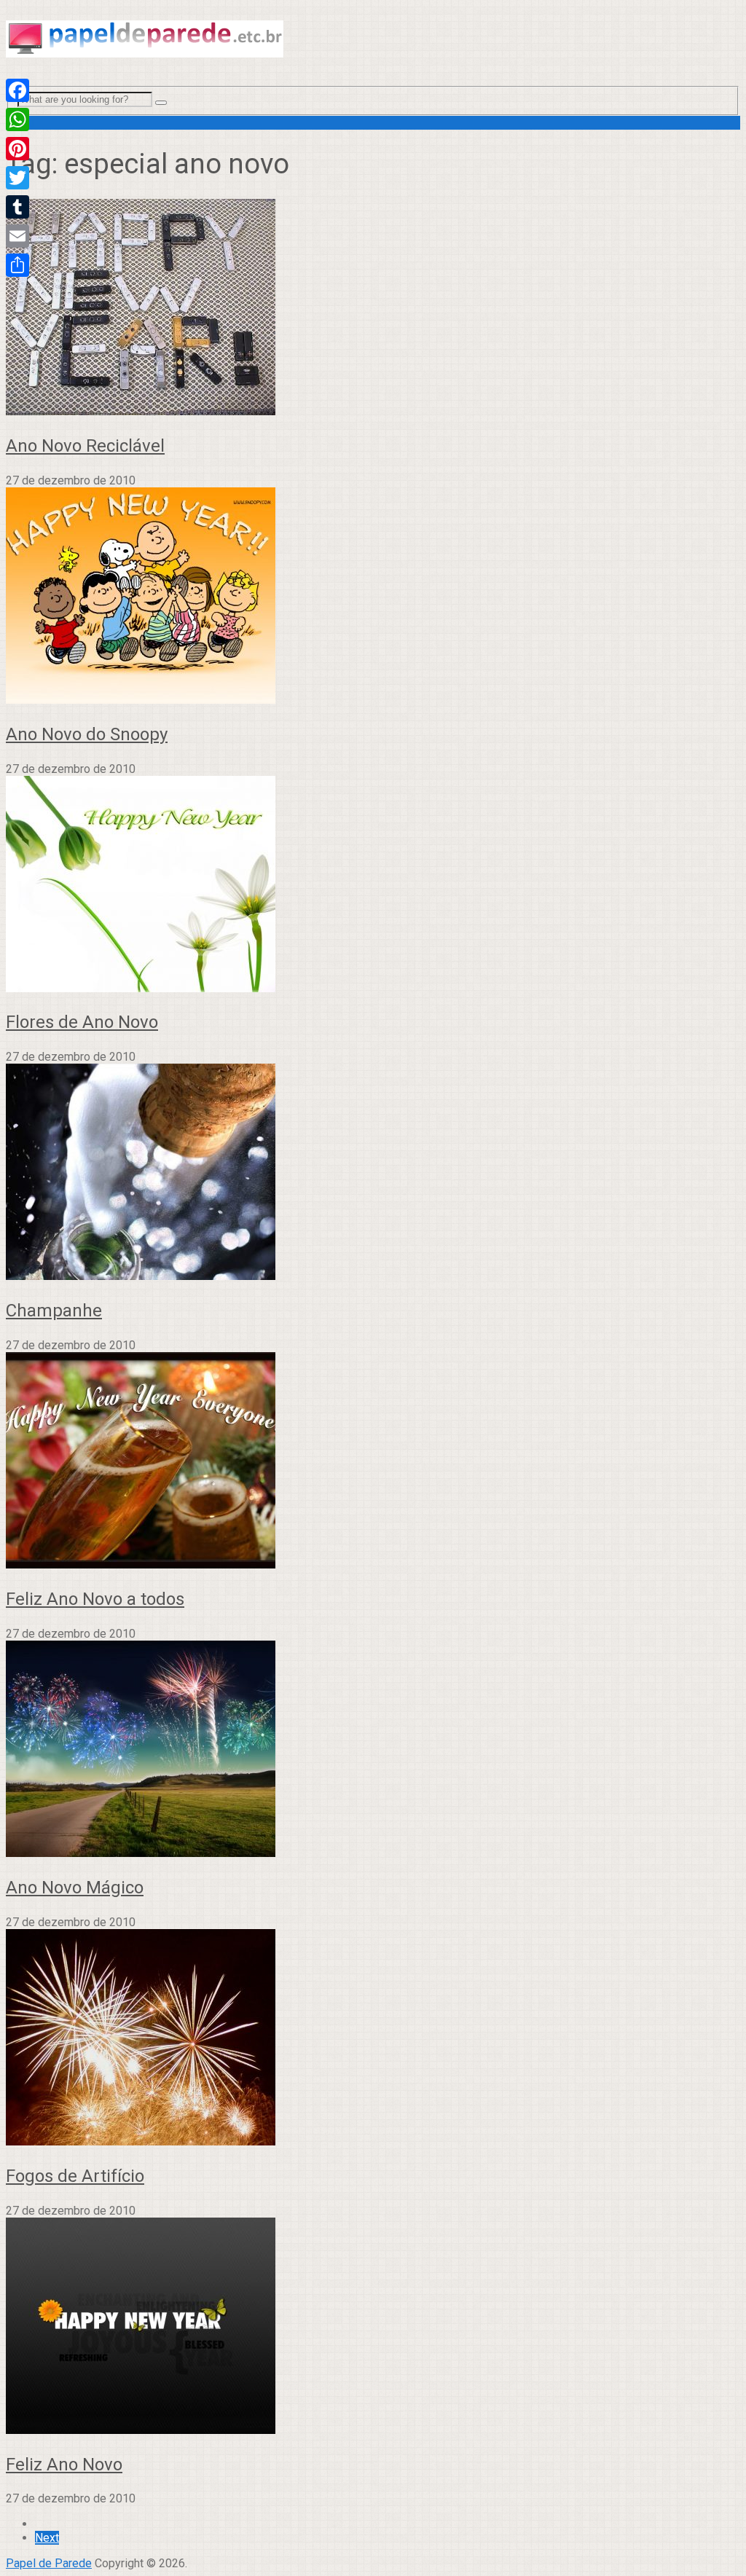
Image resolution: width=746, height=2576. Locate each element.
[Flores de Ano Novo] (373, 885)
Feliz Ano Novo (64, 2465)
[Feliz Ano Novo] (373, 2327)
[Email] (17, 236)
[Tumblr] (17, 207)
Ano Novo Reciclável (85, 446)
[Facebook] (17, 90)
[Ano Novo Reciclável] (373, 309)
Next (47, 2538)
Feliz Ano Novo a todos (95, 1599)
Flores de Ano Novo (82, 1022)
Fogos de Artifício (75, 2176)
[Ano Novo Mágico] (373, 1750)
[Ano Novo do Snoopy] (373, 597)
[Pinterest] (17, 149)
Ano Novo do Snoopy (87, 734)
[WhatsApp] (17, 119)
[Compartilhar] (17, 265)
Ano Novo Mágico (75, 1888)
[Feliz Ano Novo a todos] (373, 1462)
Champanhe (54, 1311)
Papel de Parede (49, 2563)
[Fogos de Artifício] (373, 2039)
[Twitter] (17, 178)
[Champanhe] (373, 1173)
